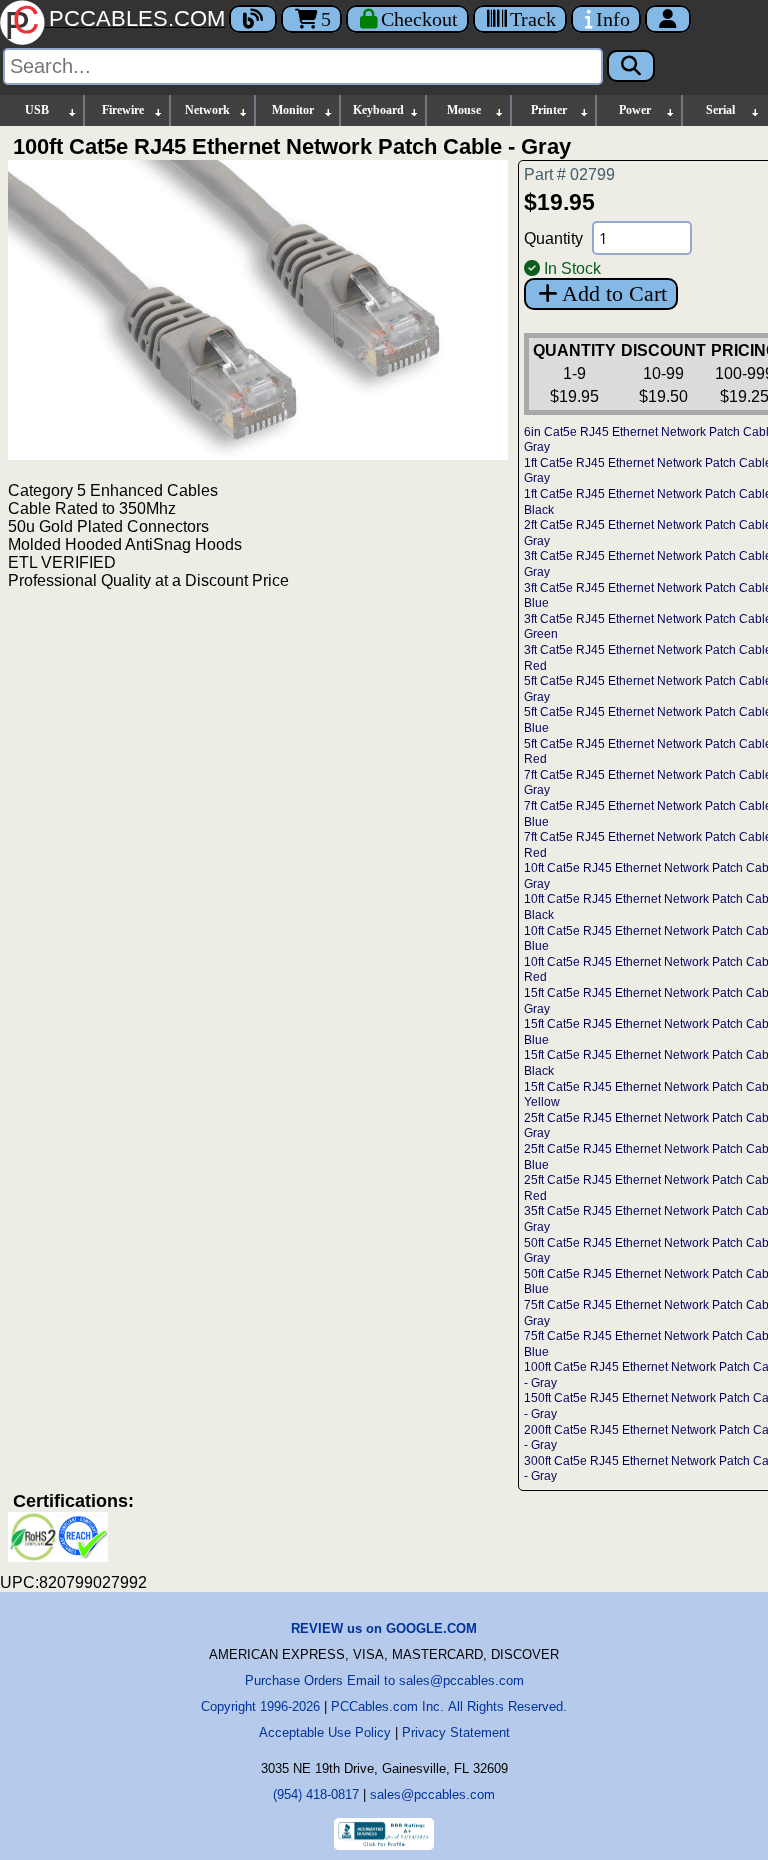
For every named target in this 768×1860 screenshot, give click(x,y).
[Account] (668, 19)
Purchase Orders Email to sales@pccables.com (384, 1680)
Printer (549, 110)
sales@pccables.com (432, 1794)
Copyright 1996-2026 (260, 1706)
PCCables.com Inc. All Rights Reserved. (449, 1706)
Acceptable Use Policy (325, 1732)
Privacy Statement (456, 1732)
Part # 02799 (569, 174)
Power (635, 110)
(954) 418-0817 (316, 1794)
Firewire (123, 110)
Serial (720, 110)
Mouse (464, 110)
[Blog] (253, 19)
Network (207, 110)
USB (37, 110)
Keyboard (378, 110)
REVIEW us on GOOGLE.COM (384, 1628)
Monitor (293, 110)
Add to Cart (614, 293)
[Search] (631, 66)
